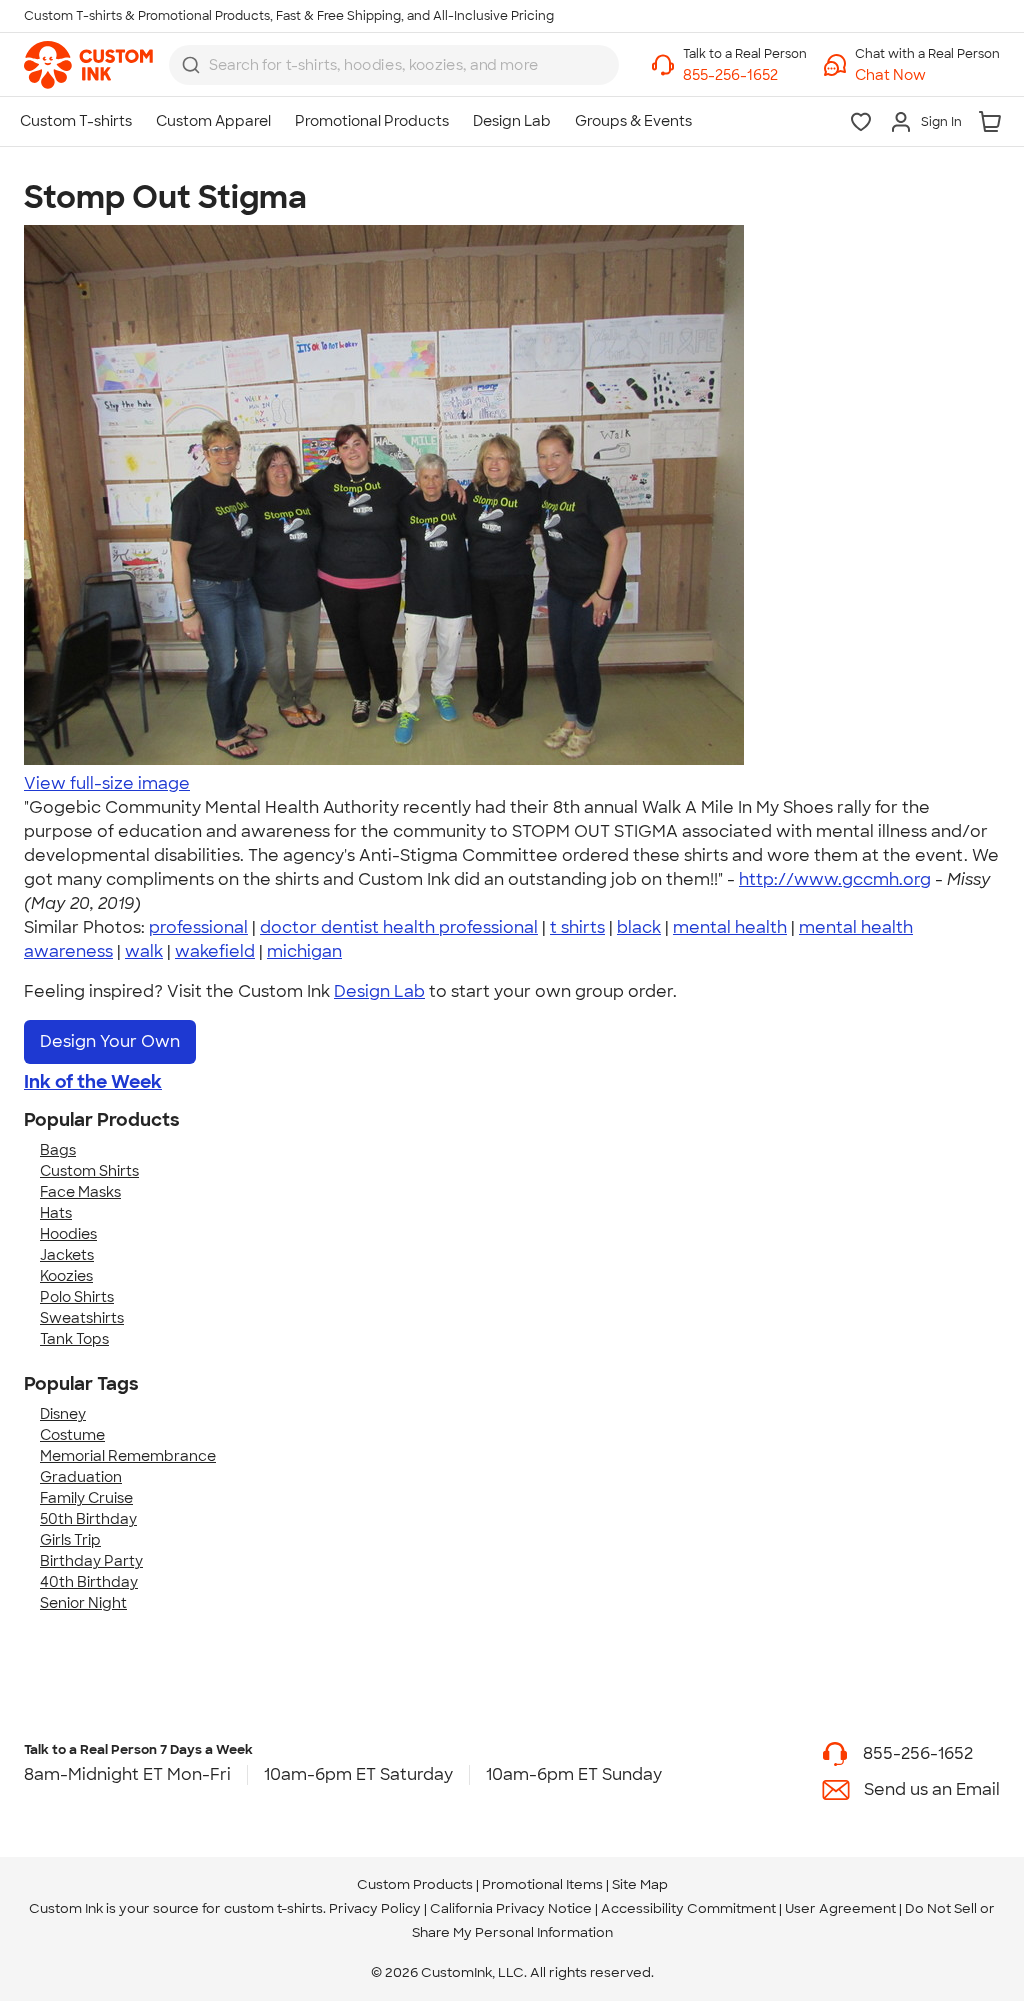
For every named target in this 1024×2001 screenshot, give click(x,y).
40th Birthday (89, 1582)
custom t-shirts (273, 1908)
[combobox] (394, 65)
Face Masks (80, 1192)
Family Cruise (86, 1498)
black (639, 927)
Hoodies (68, 1234)
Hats (56, 1213)
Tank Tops (74, 1339)
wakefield (215, 951)
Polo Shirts (77, 1297)
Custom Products (415, 1884)
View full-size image (107, 783)
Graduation (81, 1477)
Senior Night (83, 1603)
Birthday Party (91, 1561)
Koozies (66, 1276)
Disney (63, 1414)
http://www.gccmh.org (835, 879)
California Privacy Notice (511, 1908)
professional (198, 927)
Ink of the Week (93, 1082)
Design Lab (379, 991)
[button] (927, 75)
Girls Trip (70, 1540)
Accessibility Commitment (688, 1908)
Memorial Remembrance (128, 1456)
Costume (72, 1435)
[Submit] (191, 65)
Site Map (640, 1884)
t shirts (577, 927)
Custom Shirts (89, 1171)
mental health (730, 927)
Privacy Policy (375, 1908)
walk (144, 951)
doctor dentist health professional (399, 927)
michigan (304, 951)
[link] (88, 65)
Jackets (67, 1255)
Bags (58, 1150)
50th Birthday (88, 1519)
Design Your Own (110, 1041)
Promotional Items (542, 1884)
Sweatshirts (82, 1318)
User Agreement (840, 1908)
